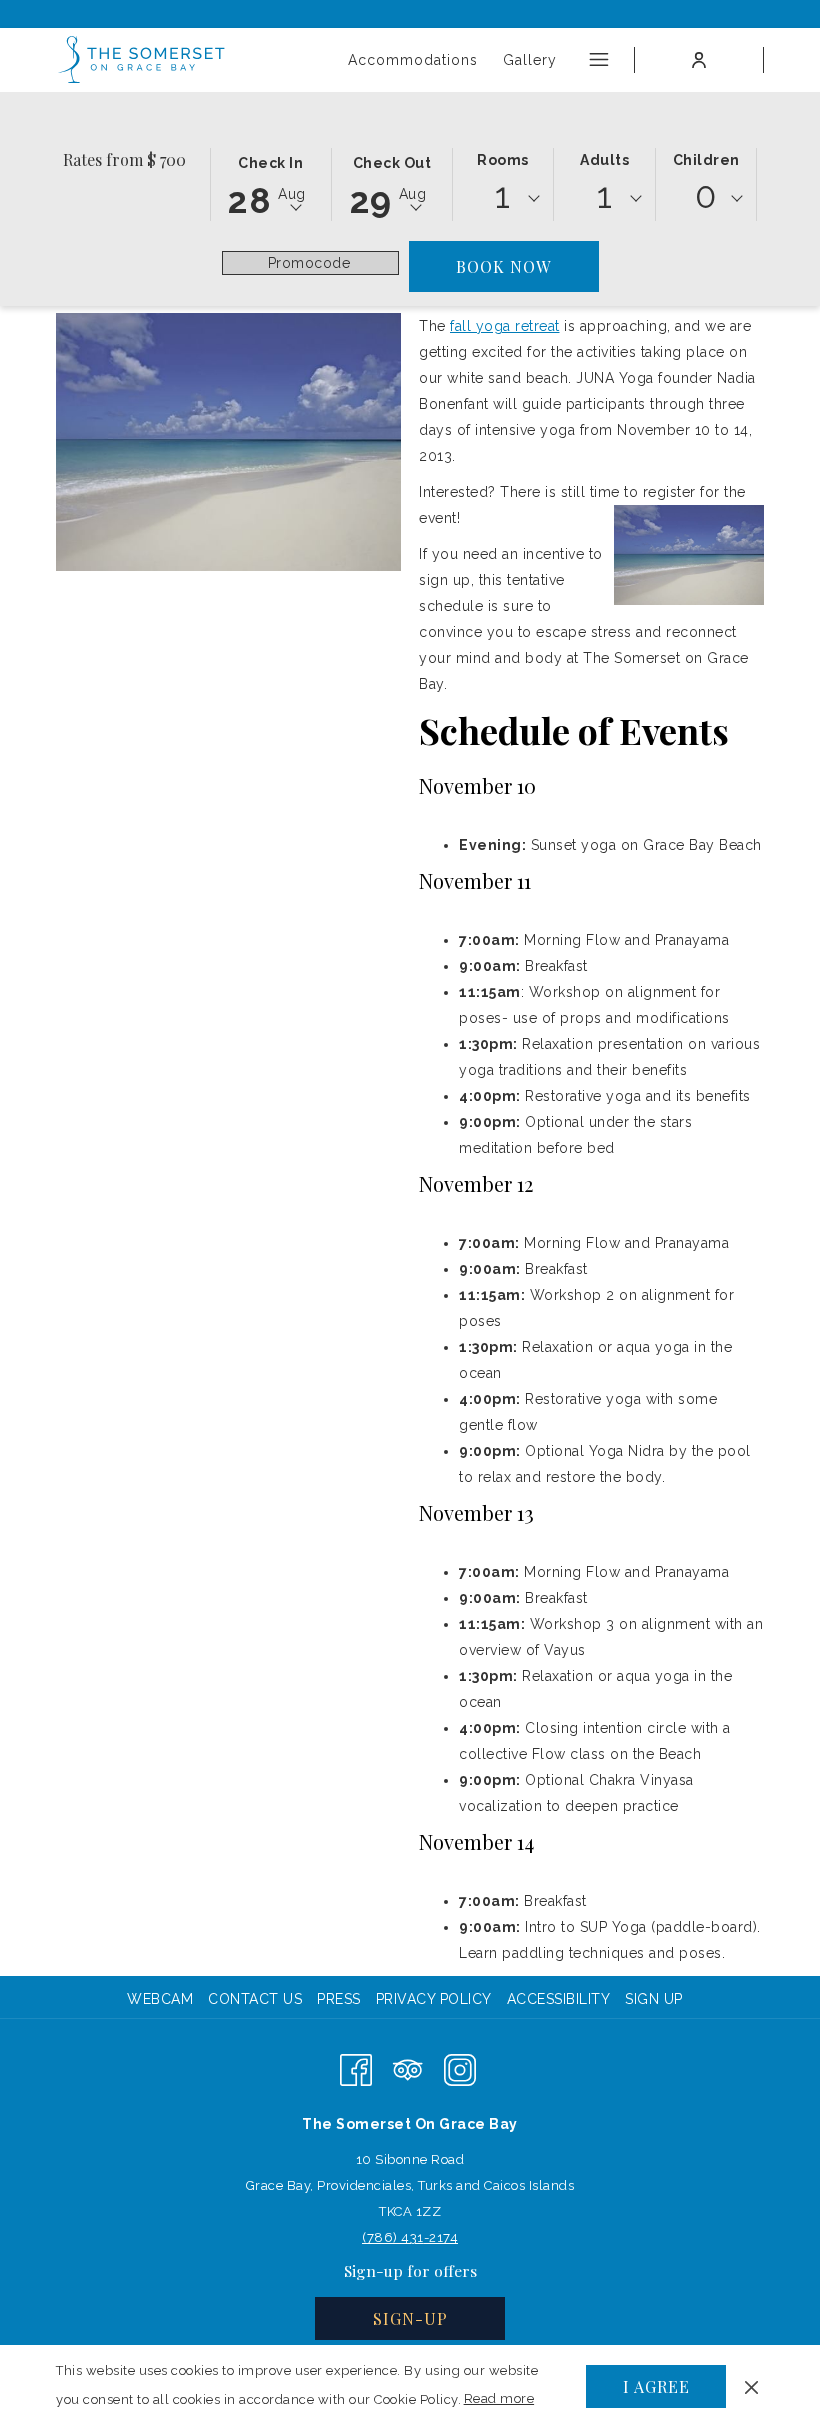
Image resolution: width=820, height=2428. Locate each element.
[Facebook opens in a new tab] (356, 2068)
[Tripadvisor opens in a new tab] (408, 2068)
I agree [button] (656, 2386)
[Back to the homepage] (142, 60)
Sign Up (654, 1999)
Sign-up (410, 2318)
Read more (500, 2402)
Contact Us (255, 1999)
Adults (604, 160)
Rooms (503, 160)
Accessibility (559, 1999)
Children (706, 160)
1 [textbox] (503, 195)
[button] (271, 183)
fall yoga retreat (505, 326)
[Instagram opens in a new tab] (460, 2068)
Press (339, 1999)
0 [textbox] (706, 195)
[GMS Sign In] (699, 60)
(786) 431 (393, 2237)
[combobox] (503, 199)
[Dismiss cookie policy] (751, 2386)
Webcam (160, 1999)
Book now (503, 266)
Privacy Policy (434, 1999)
